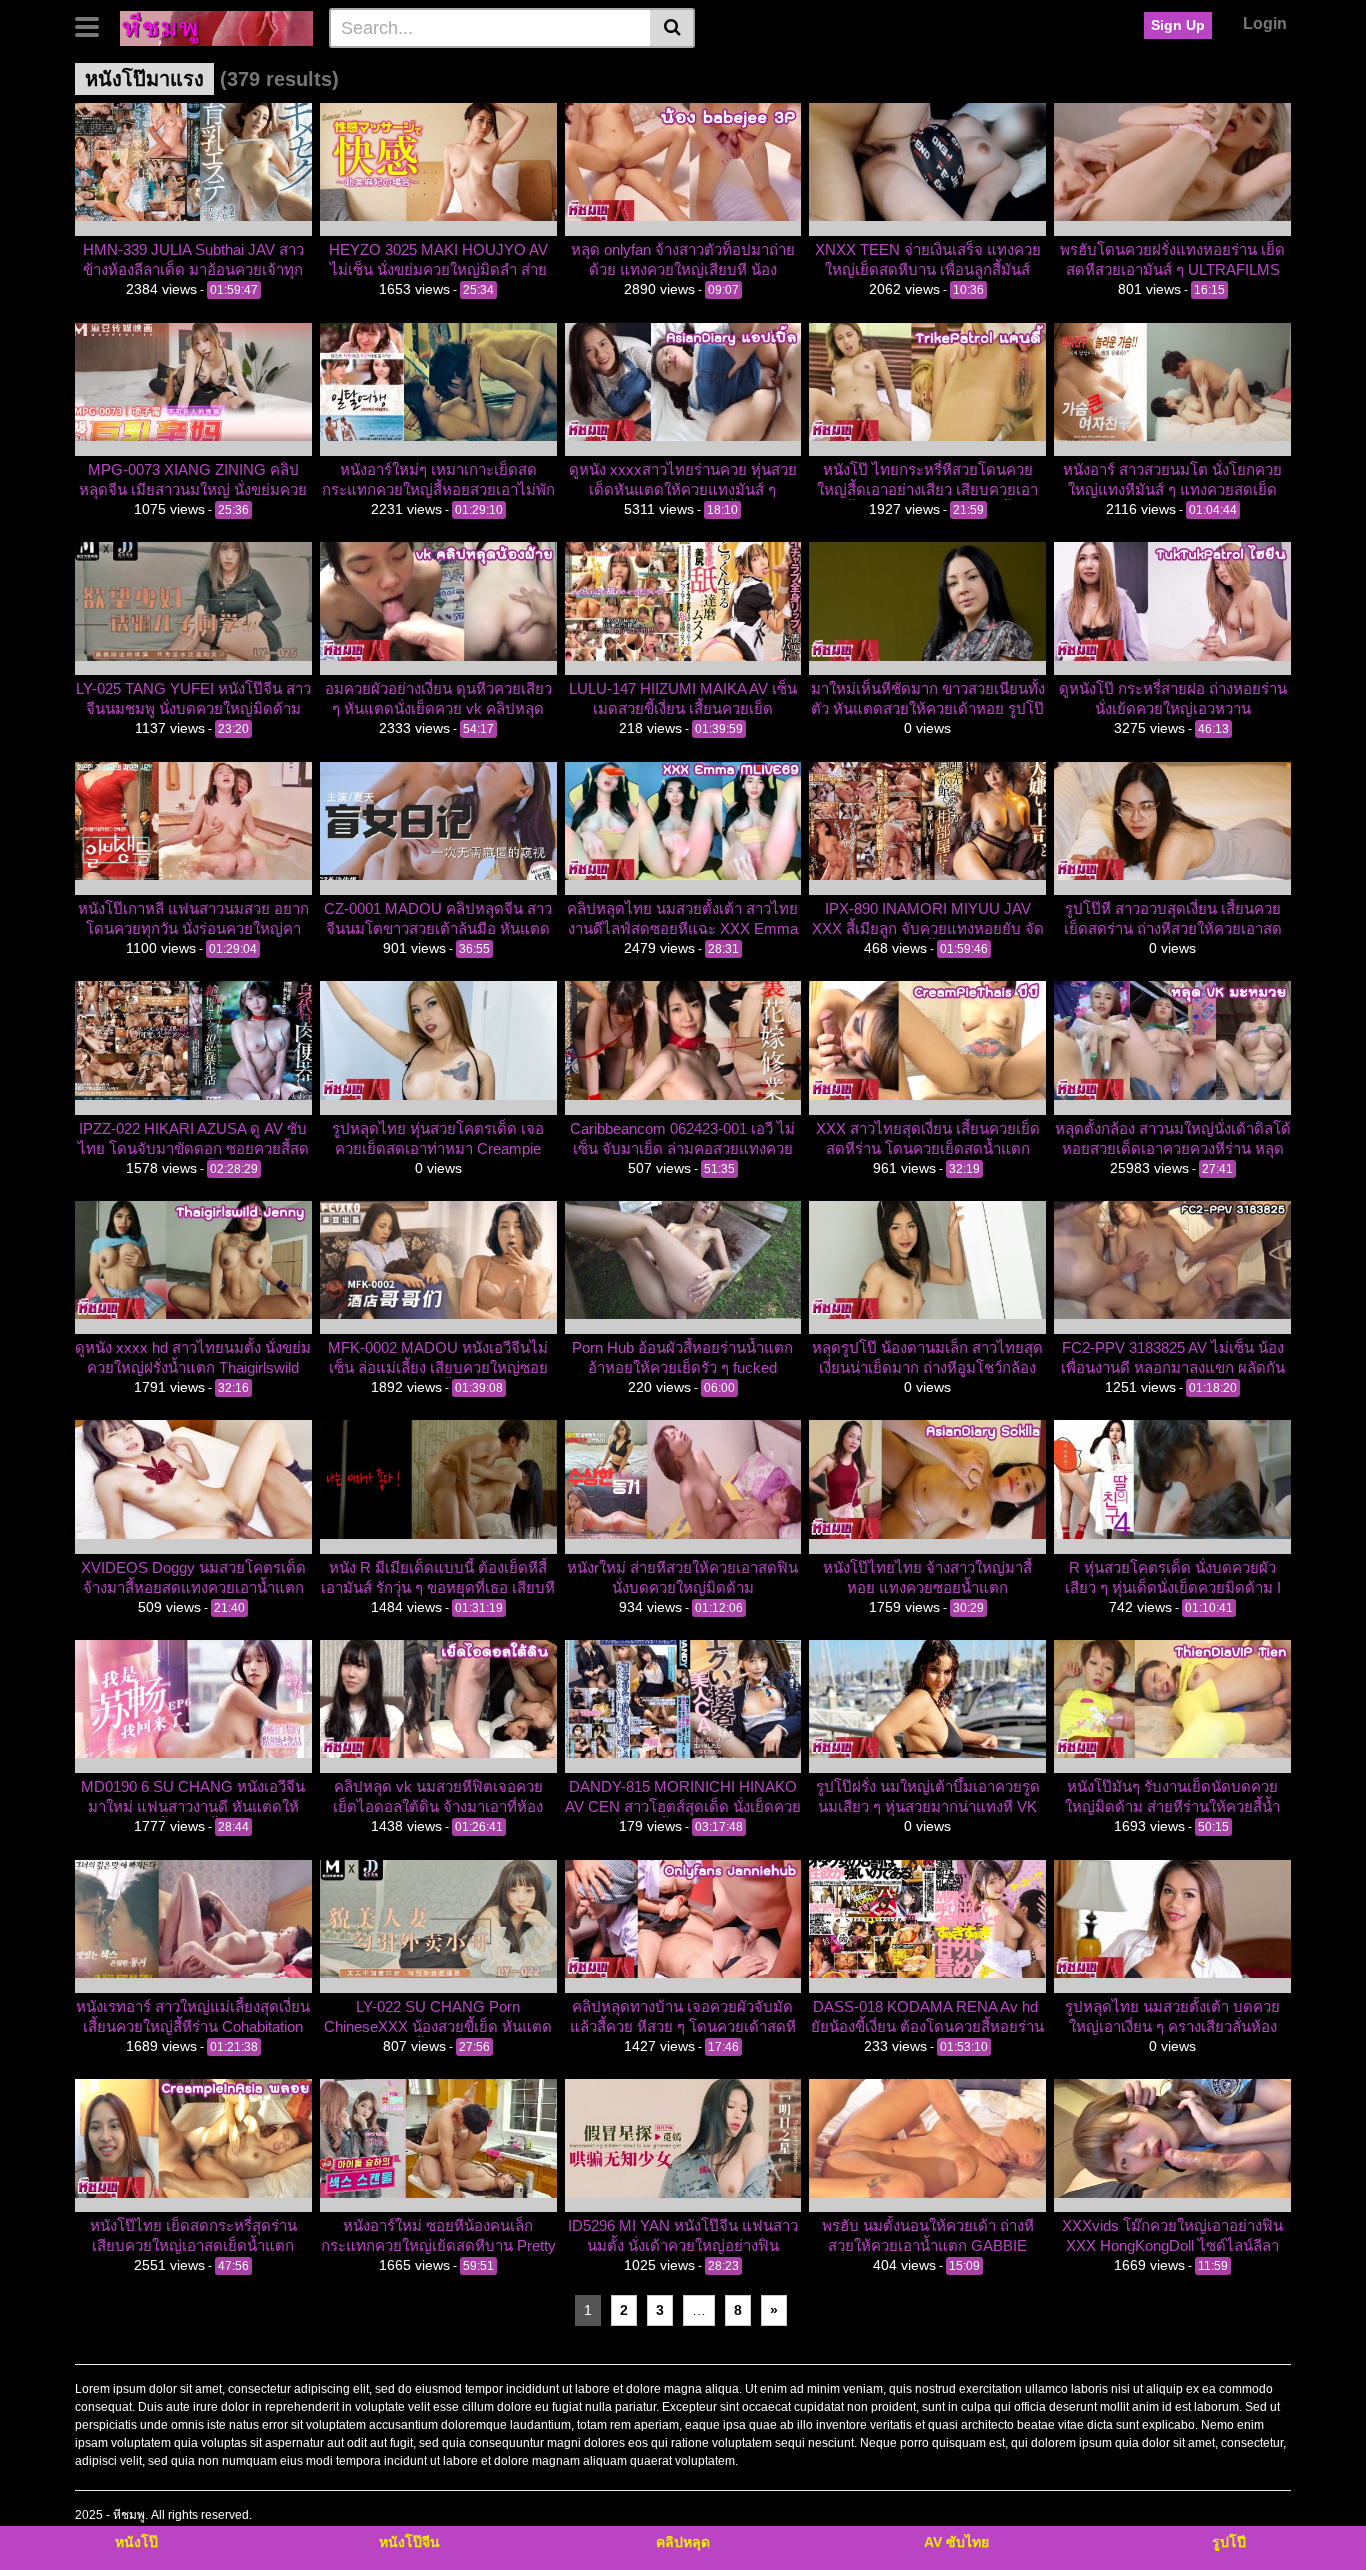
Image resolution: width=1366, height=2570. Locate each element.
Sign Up (1178, 25)
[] (672, 28)
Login (1265, 23)
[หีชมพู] (216, 27)
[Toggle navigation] (94, 25)
